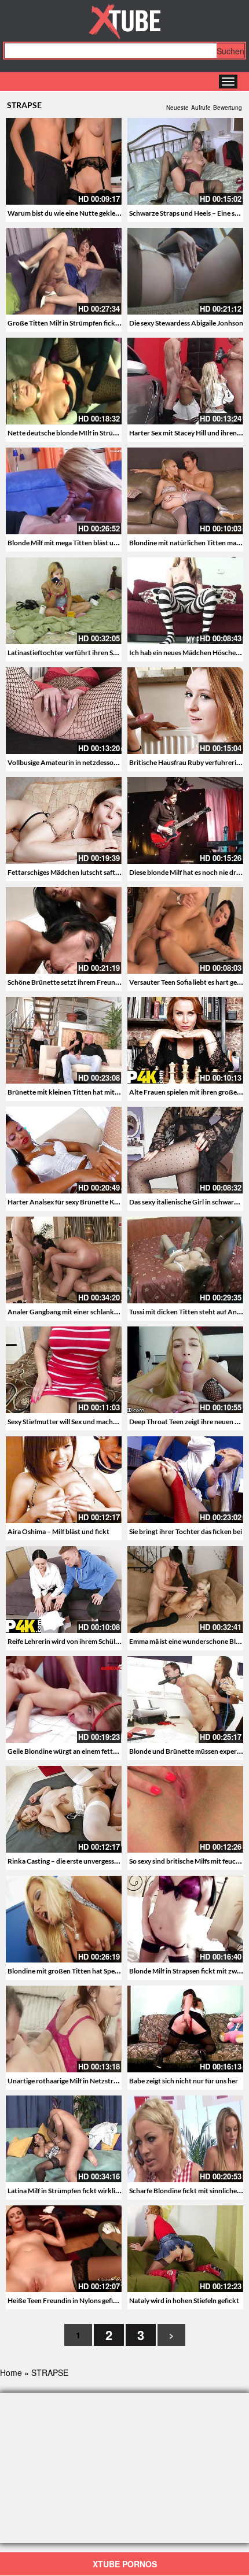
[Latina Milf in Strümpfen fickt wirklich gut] (64, 2139)
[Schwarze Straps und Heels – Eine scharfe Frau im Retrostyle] (185, 161)
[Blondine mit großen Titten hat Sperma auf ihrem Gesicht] (64, 1919)
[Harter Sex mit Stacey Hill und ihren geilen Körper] (185, 381)
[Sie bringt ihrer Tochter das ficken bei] (185, 1480)
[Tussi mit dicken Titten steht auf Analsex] (185, 1260)
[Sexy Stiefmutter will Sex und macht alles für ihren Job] (64, 1370)
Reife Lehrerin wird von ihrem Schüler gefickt (76, 1641)
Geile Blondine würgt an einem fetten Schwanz (78, 1751)
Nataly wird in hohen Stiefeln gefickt (184, 2300)
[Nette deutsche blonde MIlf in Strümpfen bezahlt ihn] (64, 381)
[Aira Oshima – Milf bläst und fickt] (64, 1480)
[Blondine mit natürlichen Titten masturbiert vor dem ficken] (185, 491)
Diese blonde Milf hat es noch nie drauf (188, 872)
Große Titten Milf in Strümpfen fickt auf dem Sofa (83, 323)
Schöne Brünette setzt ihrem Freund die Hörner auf (86, 982)
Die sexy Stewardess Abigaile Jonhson (186, 323)
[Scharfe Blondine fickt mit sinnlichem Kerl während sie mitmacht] (185, 2139)
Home (11, 2372)
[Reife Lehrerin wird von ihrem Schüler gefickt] (64, 1590)
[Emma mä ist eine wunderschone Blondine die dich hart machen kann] (185, 1590)
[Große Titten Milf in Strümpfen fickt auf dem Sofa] (64, 271)
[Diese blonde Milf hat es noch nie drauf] (185, 821)
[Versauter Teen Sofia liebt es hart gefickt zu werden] (185, 930)
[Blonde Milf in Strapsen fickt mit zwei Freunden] (185, 1919)
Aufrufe (201, 108)
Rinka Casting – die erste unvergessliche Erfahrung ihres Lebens (104, 1861)
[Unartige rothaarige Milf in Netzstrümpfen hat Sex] (64, 2029)
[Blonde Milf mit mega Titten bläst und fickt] (64, 491)
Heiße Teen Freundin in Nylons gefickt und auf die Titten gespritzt (107, 2300)
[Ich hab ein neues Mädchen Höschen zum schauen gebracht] (185, 601)
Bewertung (228, 108)
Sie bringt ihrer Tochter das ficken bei (186, 1531)
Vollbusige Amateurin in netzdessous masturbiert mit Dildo (98, 762)
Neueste (177, 108)
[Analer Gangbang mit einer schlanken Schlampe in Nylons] (64, 1260)
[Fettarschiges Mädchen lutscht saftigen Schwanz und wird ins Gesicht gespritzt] (64, 821)
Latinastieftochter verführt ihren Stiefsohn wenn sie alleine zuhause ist (115, 653)
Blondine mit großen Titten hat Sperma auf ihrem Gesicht (95, 1971)
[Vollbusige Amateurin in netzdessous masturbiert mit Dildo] (64, 711)
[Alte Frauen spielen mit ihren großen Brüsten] (185, 1040)
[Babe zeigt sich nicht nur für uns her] (185, 2029)
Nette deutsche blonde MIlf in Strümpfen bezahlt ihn (88, 433)
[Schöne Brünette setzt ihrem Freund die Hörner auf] (64, 930)
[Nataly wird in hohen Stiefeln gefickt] (185, 2249)
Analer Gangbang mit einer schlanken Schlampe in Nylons (95, 1312)
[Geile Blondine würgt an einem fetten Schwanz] (64, 1699)
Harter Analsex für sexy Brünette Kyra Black (75, 1202)
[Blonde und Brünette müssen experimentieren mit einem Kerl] (185, 1699)
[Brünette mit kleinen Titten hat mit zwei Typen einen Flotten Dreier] (64, 1040)
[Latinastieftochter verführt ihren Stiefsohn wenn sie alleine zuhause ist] (64, 601)
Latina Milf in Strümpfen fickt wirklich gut (71, 2191)
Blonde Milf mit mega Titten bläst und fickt (72, 543)
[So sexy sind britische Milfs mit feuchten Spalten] (185, 1809)
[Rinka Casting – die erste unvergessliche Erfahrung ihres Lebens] (64, 1809)
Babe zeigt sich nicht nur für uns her (184, 2081)
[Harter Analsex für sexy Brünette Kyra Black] (64, 1150)
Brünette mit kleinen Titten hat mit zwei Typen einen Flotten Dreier (110, 1092)
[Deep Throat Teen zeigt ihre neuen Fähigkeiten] (185, 1370)
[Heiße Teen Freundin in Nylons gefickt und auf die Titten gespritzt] (64, 2249)
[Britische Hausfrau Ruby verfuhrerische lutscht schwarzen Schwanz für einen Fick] (185, 711)
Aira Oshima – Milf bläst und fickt (58, 1531)
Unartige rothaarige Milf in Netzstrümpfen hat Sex (84, 2081)
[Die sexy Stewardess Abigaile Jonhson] (185, 271)
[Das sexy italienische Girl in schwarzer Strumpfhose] (185, 1150)
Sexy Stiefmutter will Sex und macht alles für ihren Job (89, 1422)
